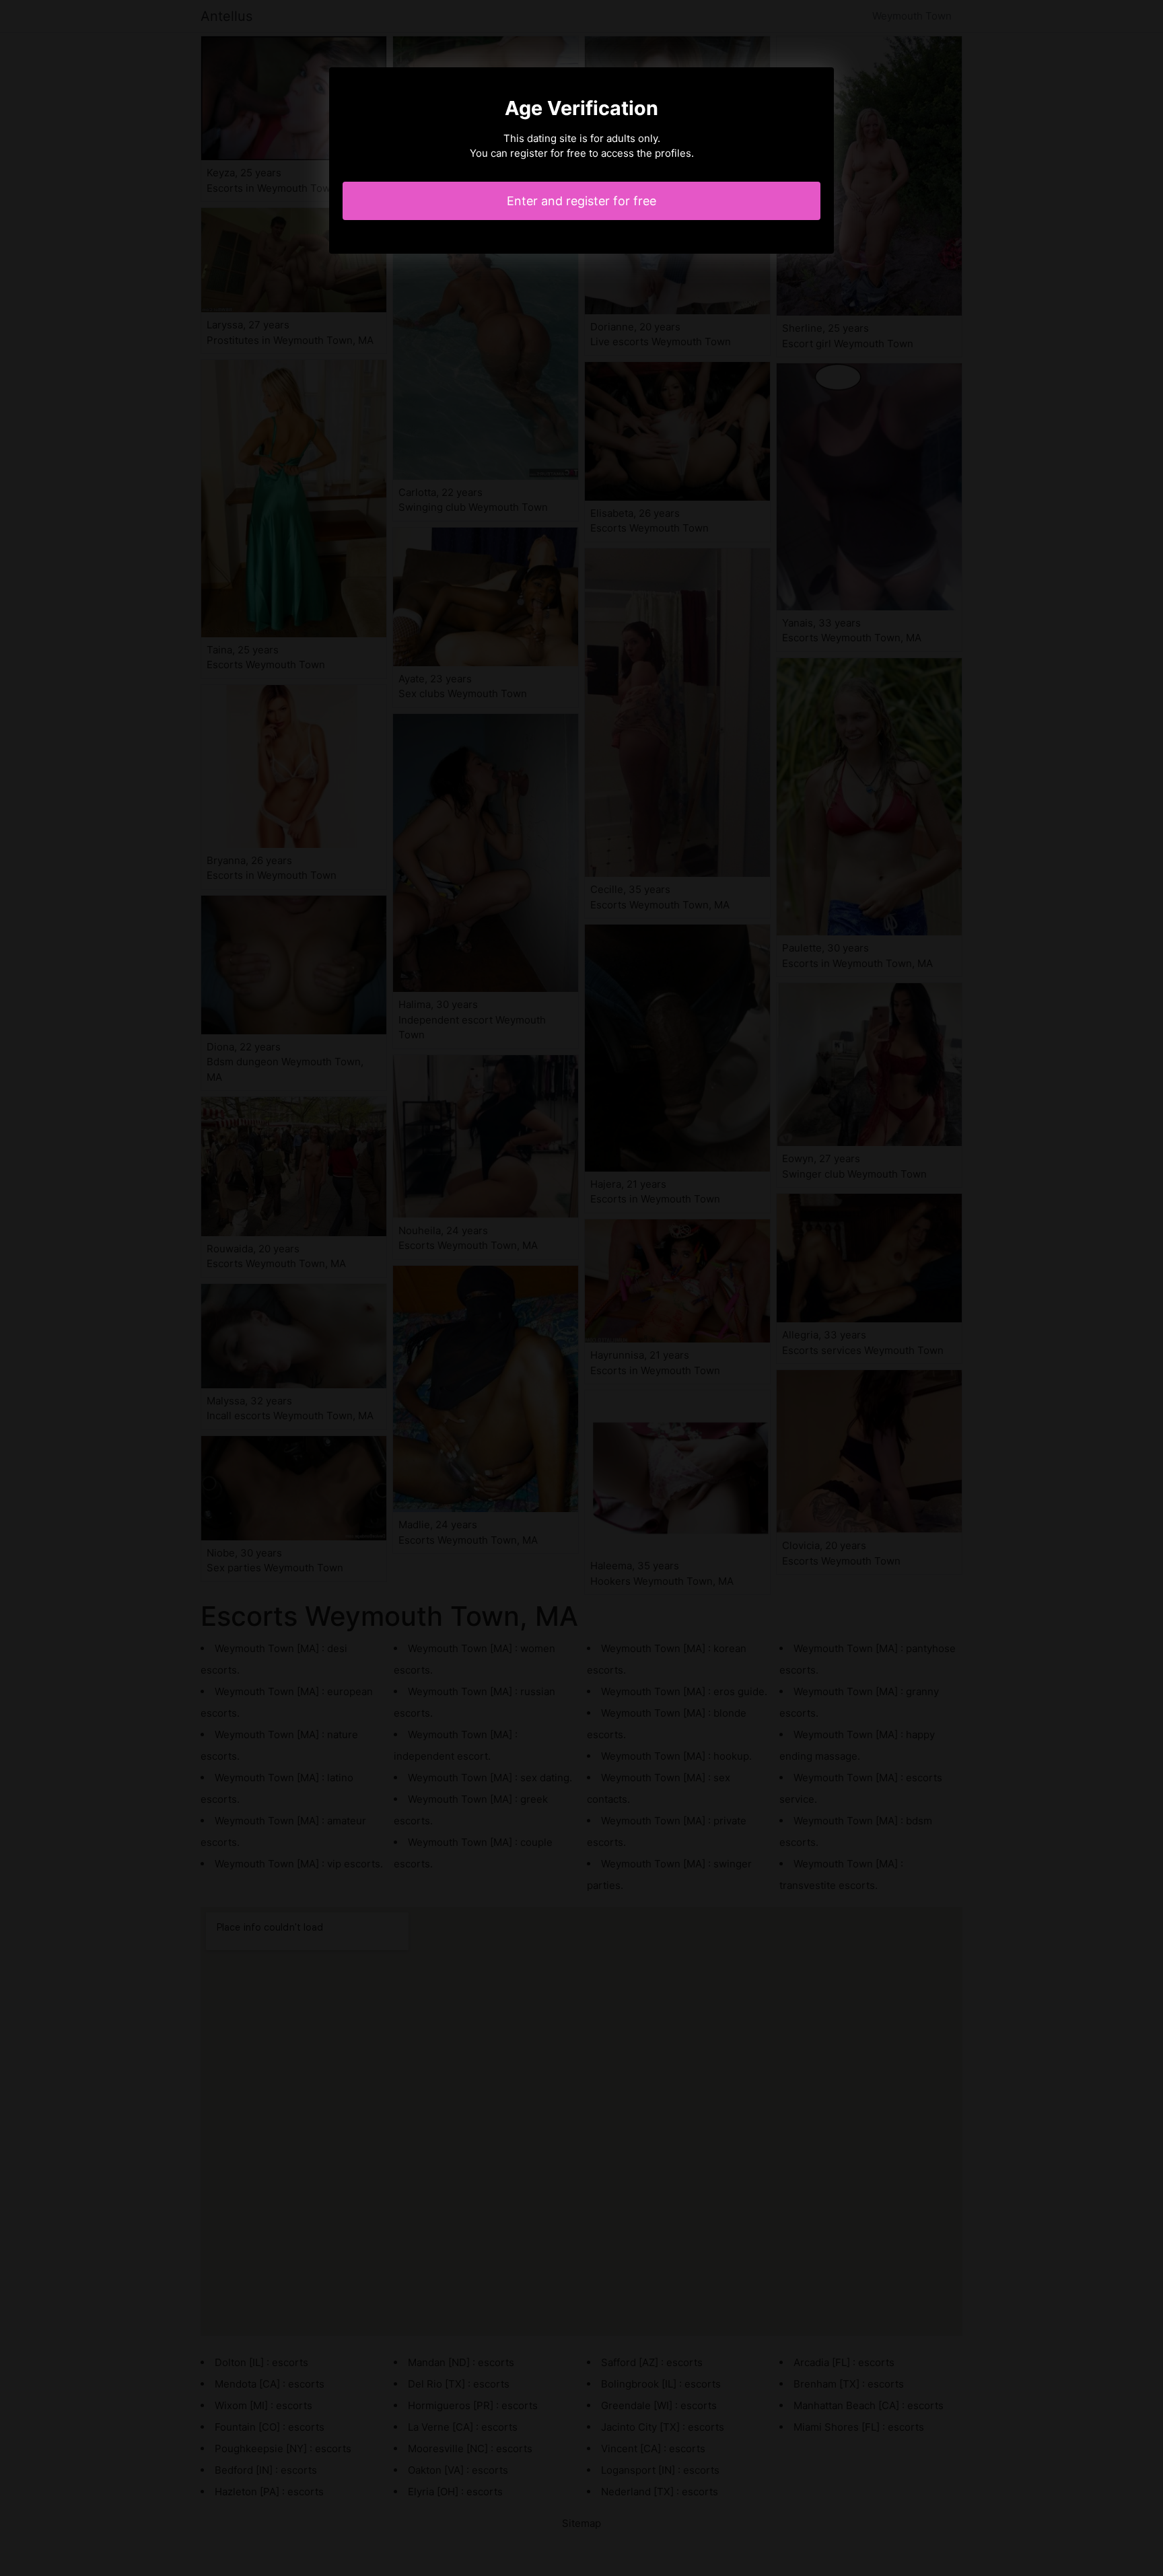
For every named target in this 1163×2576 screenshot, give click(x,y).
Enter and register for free (581, 201)
